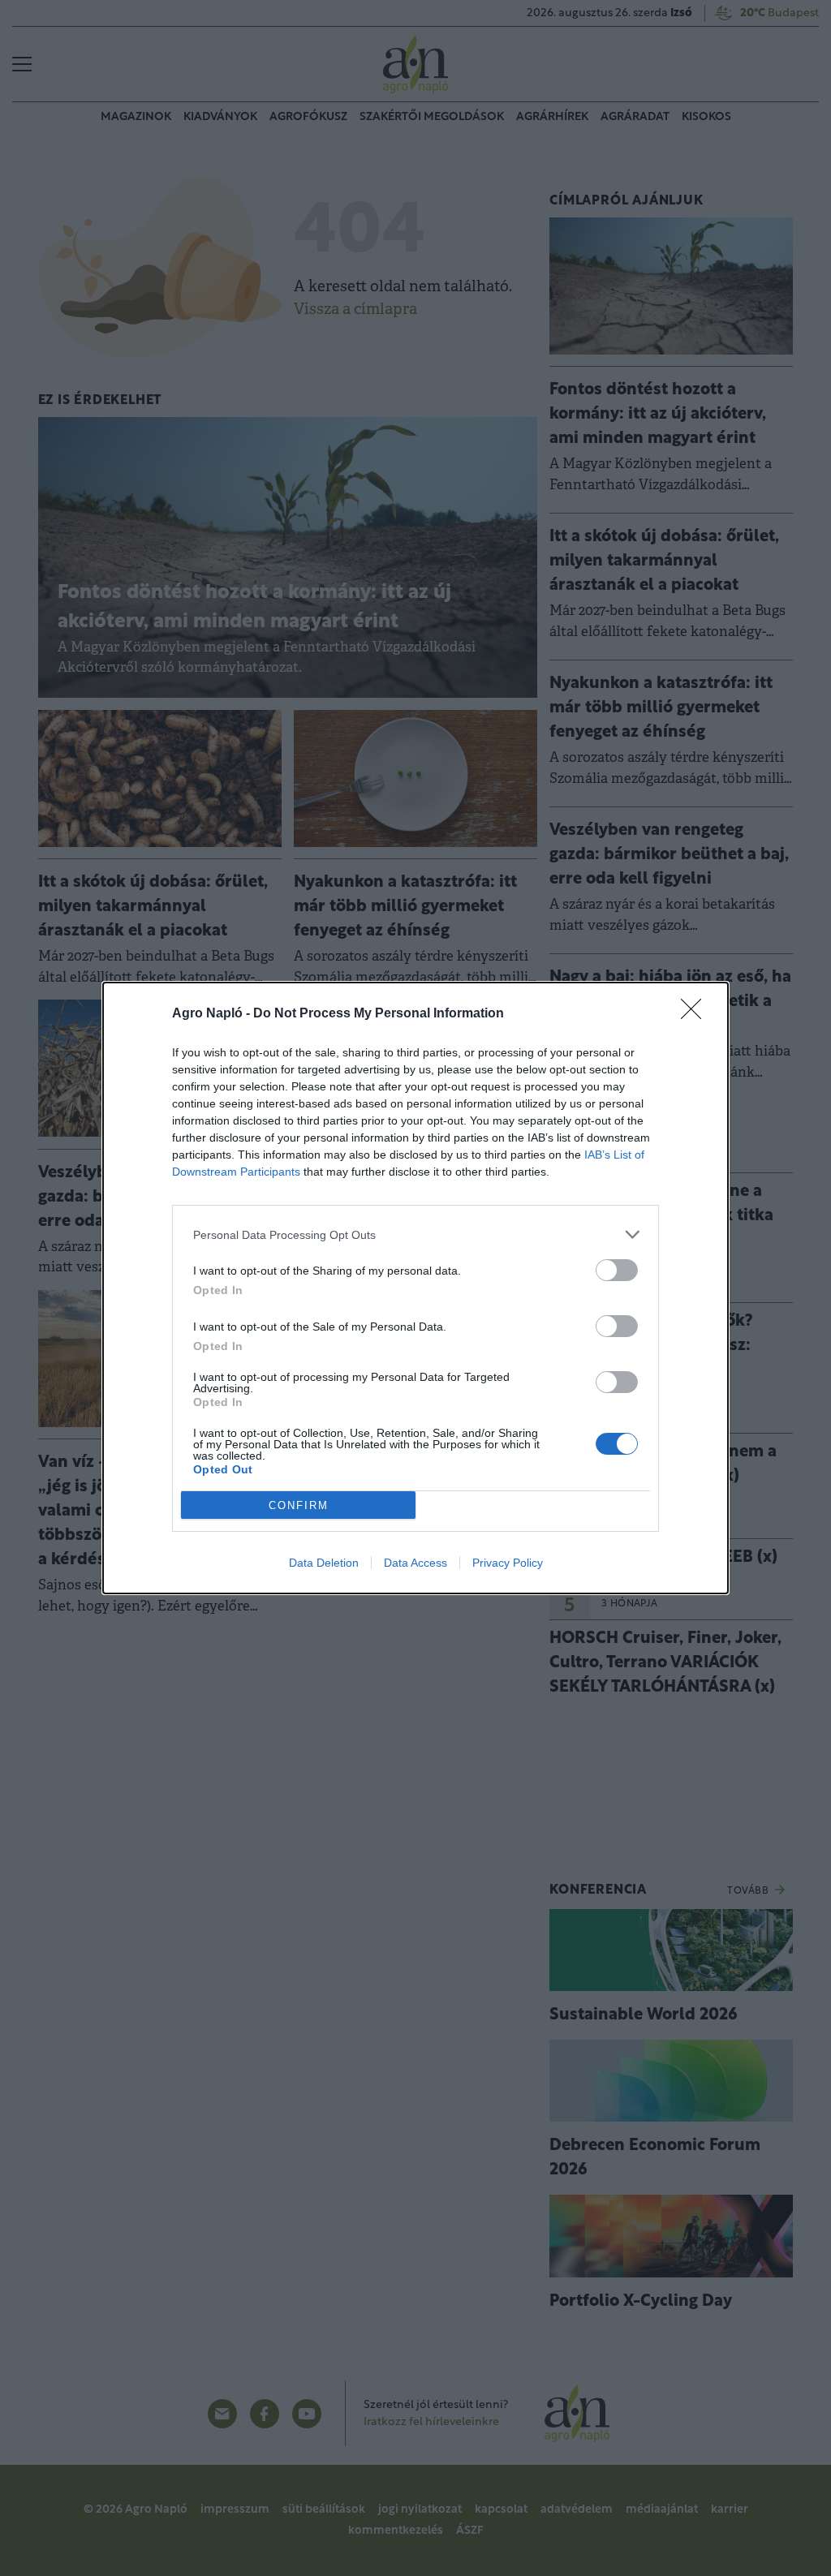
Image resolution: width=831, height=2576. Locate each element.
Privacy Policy (508, 1563)
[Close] (696, 1014)
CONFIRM (299, 1505)
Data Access (415, 1563)
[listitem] (415, 1234)
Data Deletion (324, 1563)
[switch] (617, 1270)
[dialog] (415, 1288)
